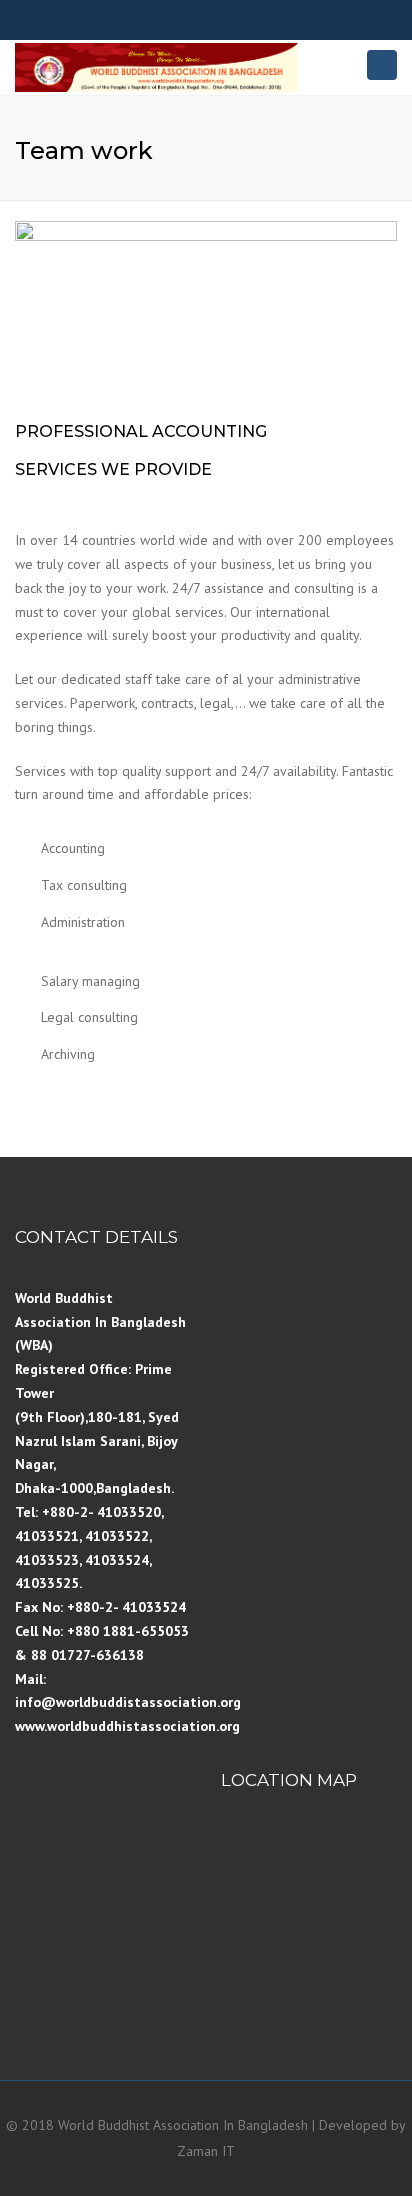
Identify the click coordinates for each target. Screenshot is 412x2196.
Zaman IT (206, 2151)
